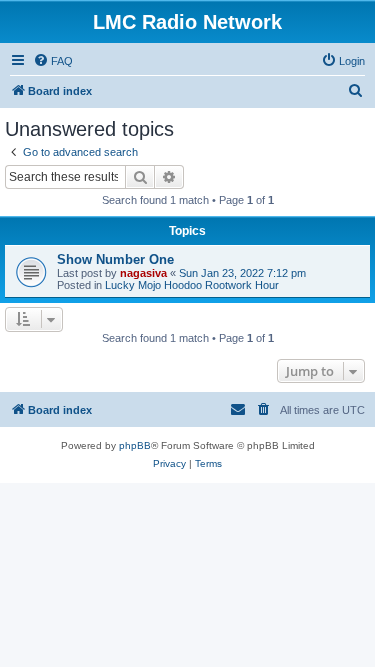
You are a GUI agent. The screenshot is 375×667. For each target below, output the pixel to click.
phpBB (135, 445)
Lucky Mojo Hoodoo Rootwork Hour (192, 285)
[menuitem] (53, 61)
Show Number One (115, 259)
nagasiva (143, 273)
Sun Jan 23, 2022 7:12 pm (242, 273)
